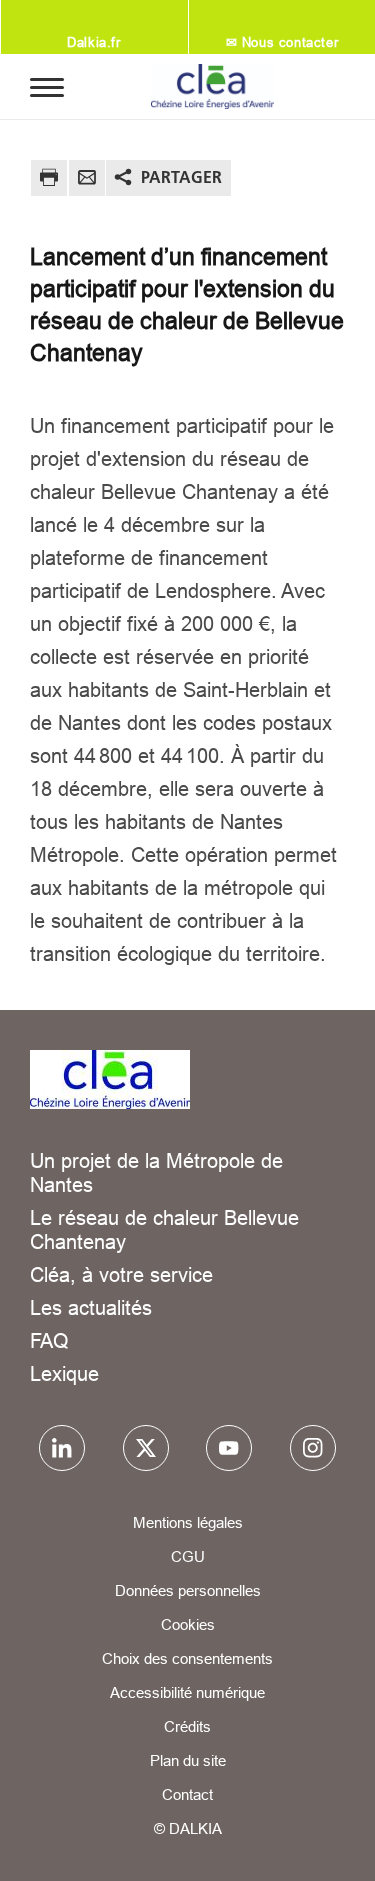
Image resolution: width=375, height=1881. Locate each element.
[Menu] (47, 86)
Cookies (188, 1624)
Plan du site (188, 1760)
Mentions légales (188, 1522)
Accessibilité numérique (187, 1692)
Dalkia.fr (93, 42)
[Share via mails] (87, 180)
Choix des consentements (187, 1658)
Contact (187, 1794)
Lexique (64, 1373)
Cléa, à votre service (121, 1274)
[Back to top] (332, 1848)
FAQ (49, 1340)
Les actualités (91, 1307)
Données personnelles (188, 1590)
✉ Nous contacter (282, 42)
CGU (188, 1556)
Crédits (187, 1726)
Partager (181, 177)
